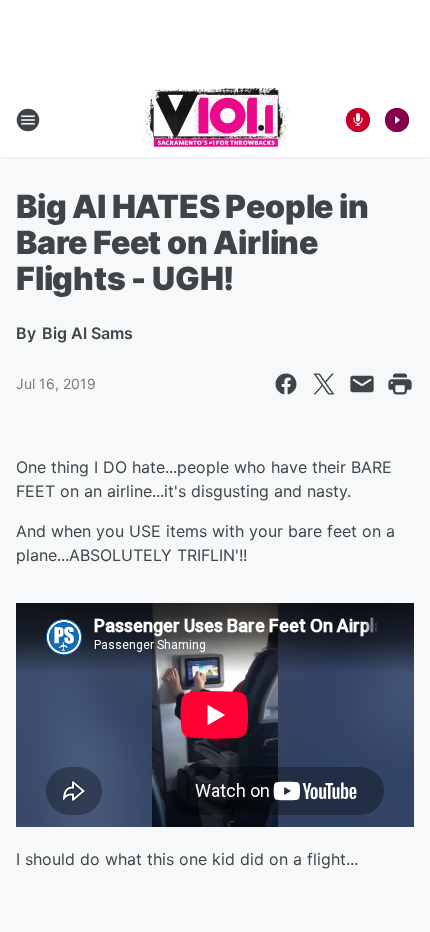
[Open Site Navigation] (28, 120)
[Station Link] (215, 120)
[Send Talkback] (358, 120)
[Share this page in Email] (362, 384)
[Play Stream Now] (397, 120)
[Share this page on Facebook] (286, 384)
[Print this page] (400, 384)
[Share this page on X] (324, 384)
